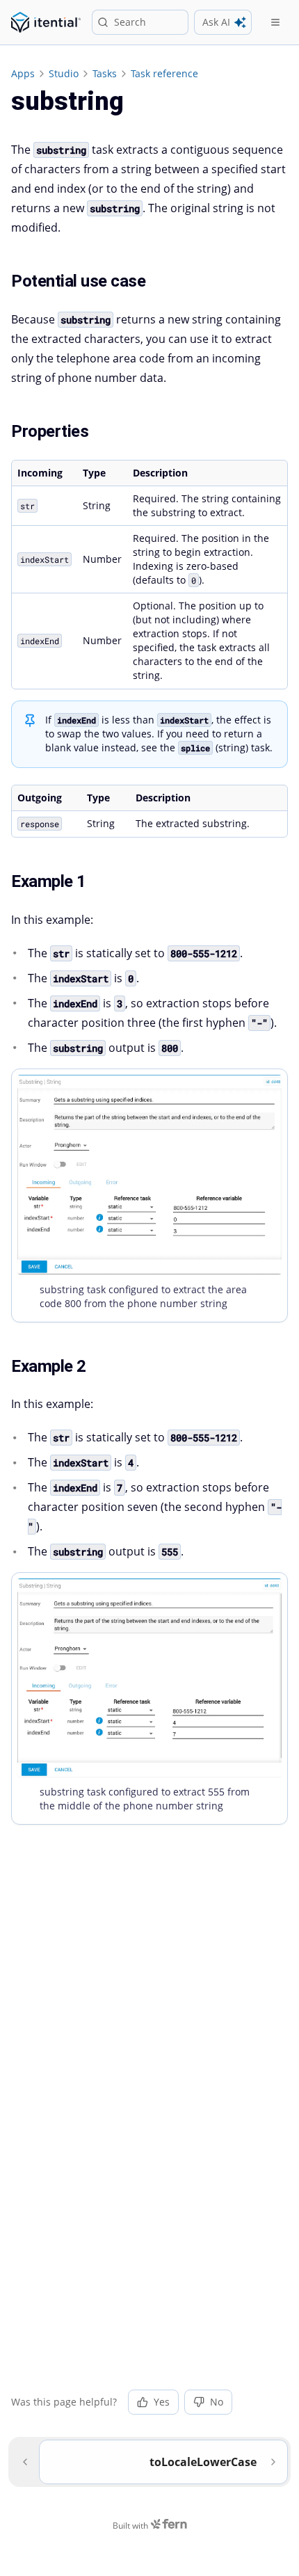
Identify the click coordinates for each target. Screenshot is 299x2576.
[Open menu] (275, 22)
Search (130, 22)
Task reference (164, 73)
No (217, 2402)
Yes (162, 2402)
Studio (64, 73)
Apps (23, 73)
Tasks (105, 73)
